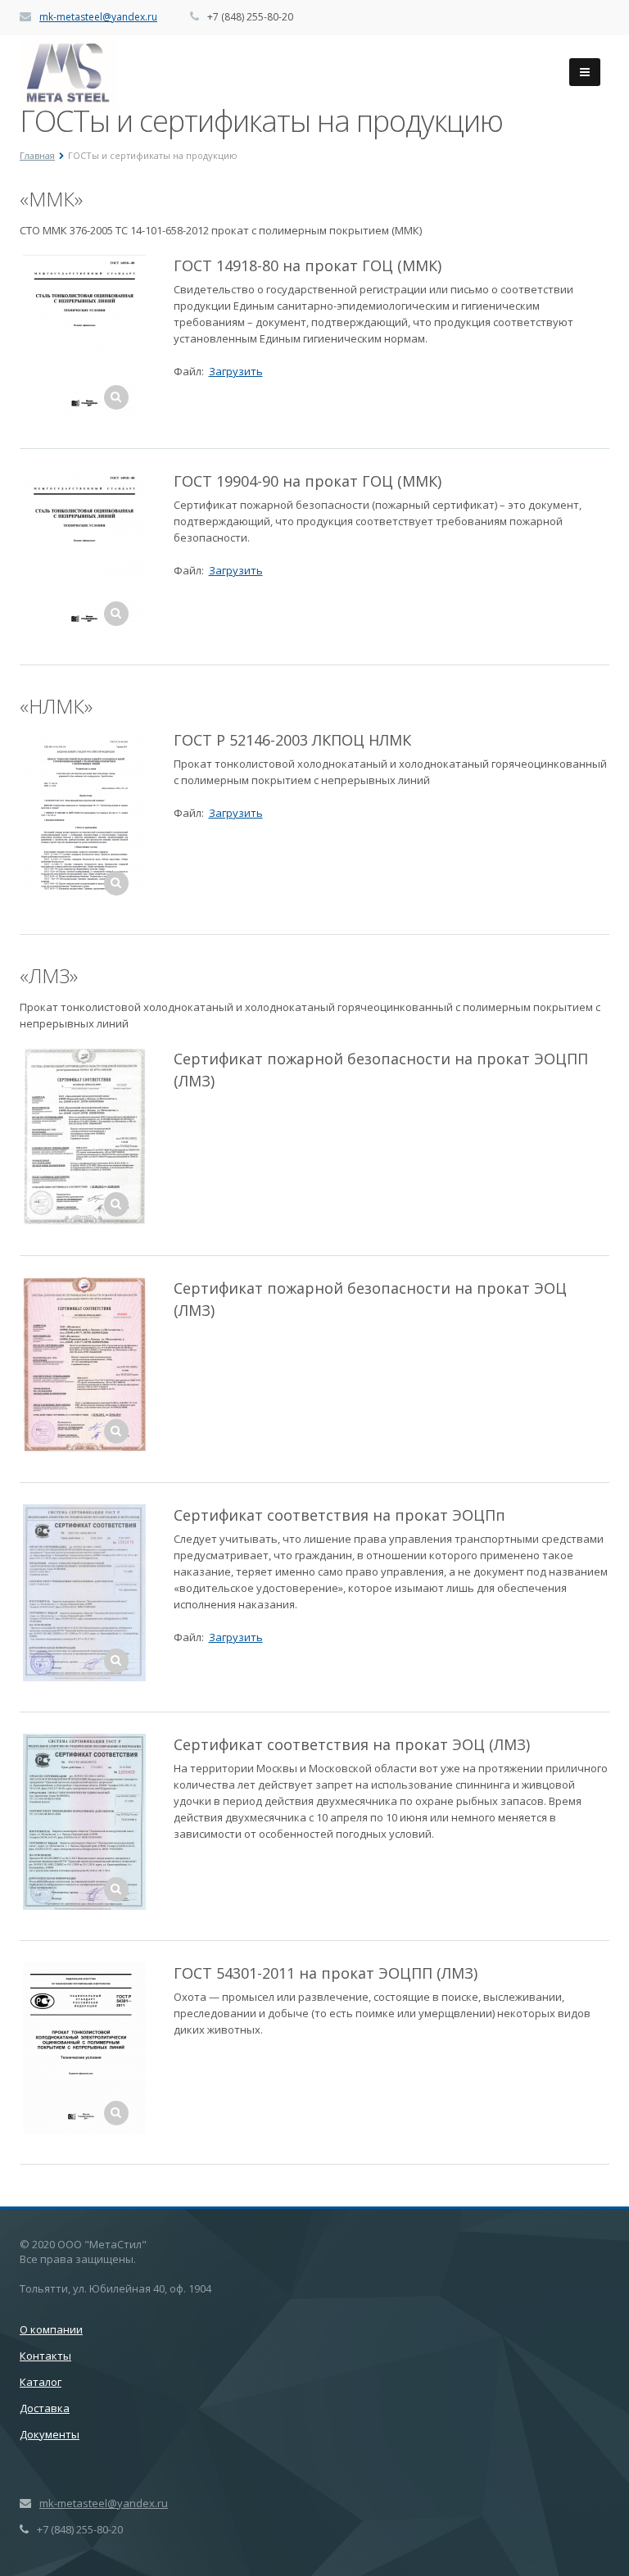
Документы (50, 2434)
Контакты (45, 2356)
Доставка (45, 2408)
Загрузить (236, 371)
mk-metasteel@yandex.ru (98, 17)
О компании (51, 2329)
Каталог (41, 2382)
